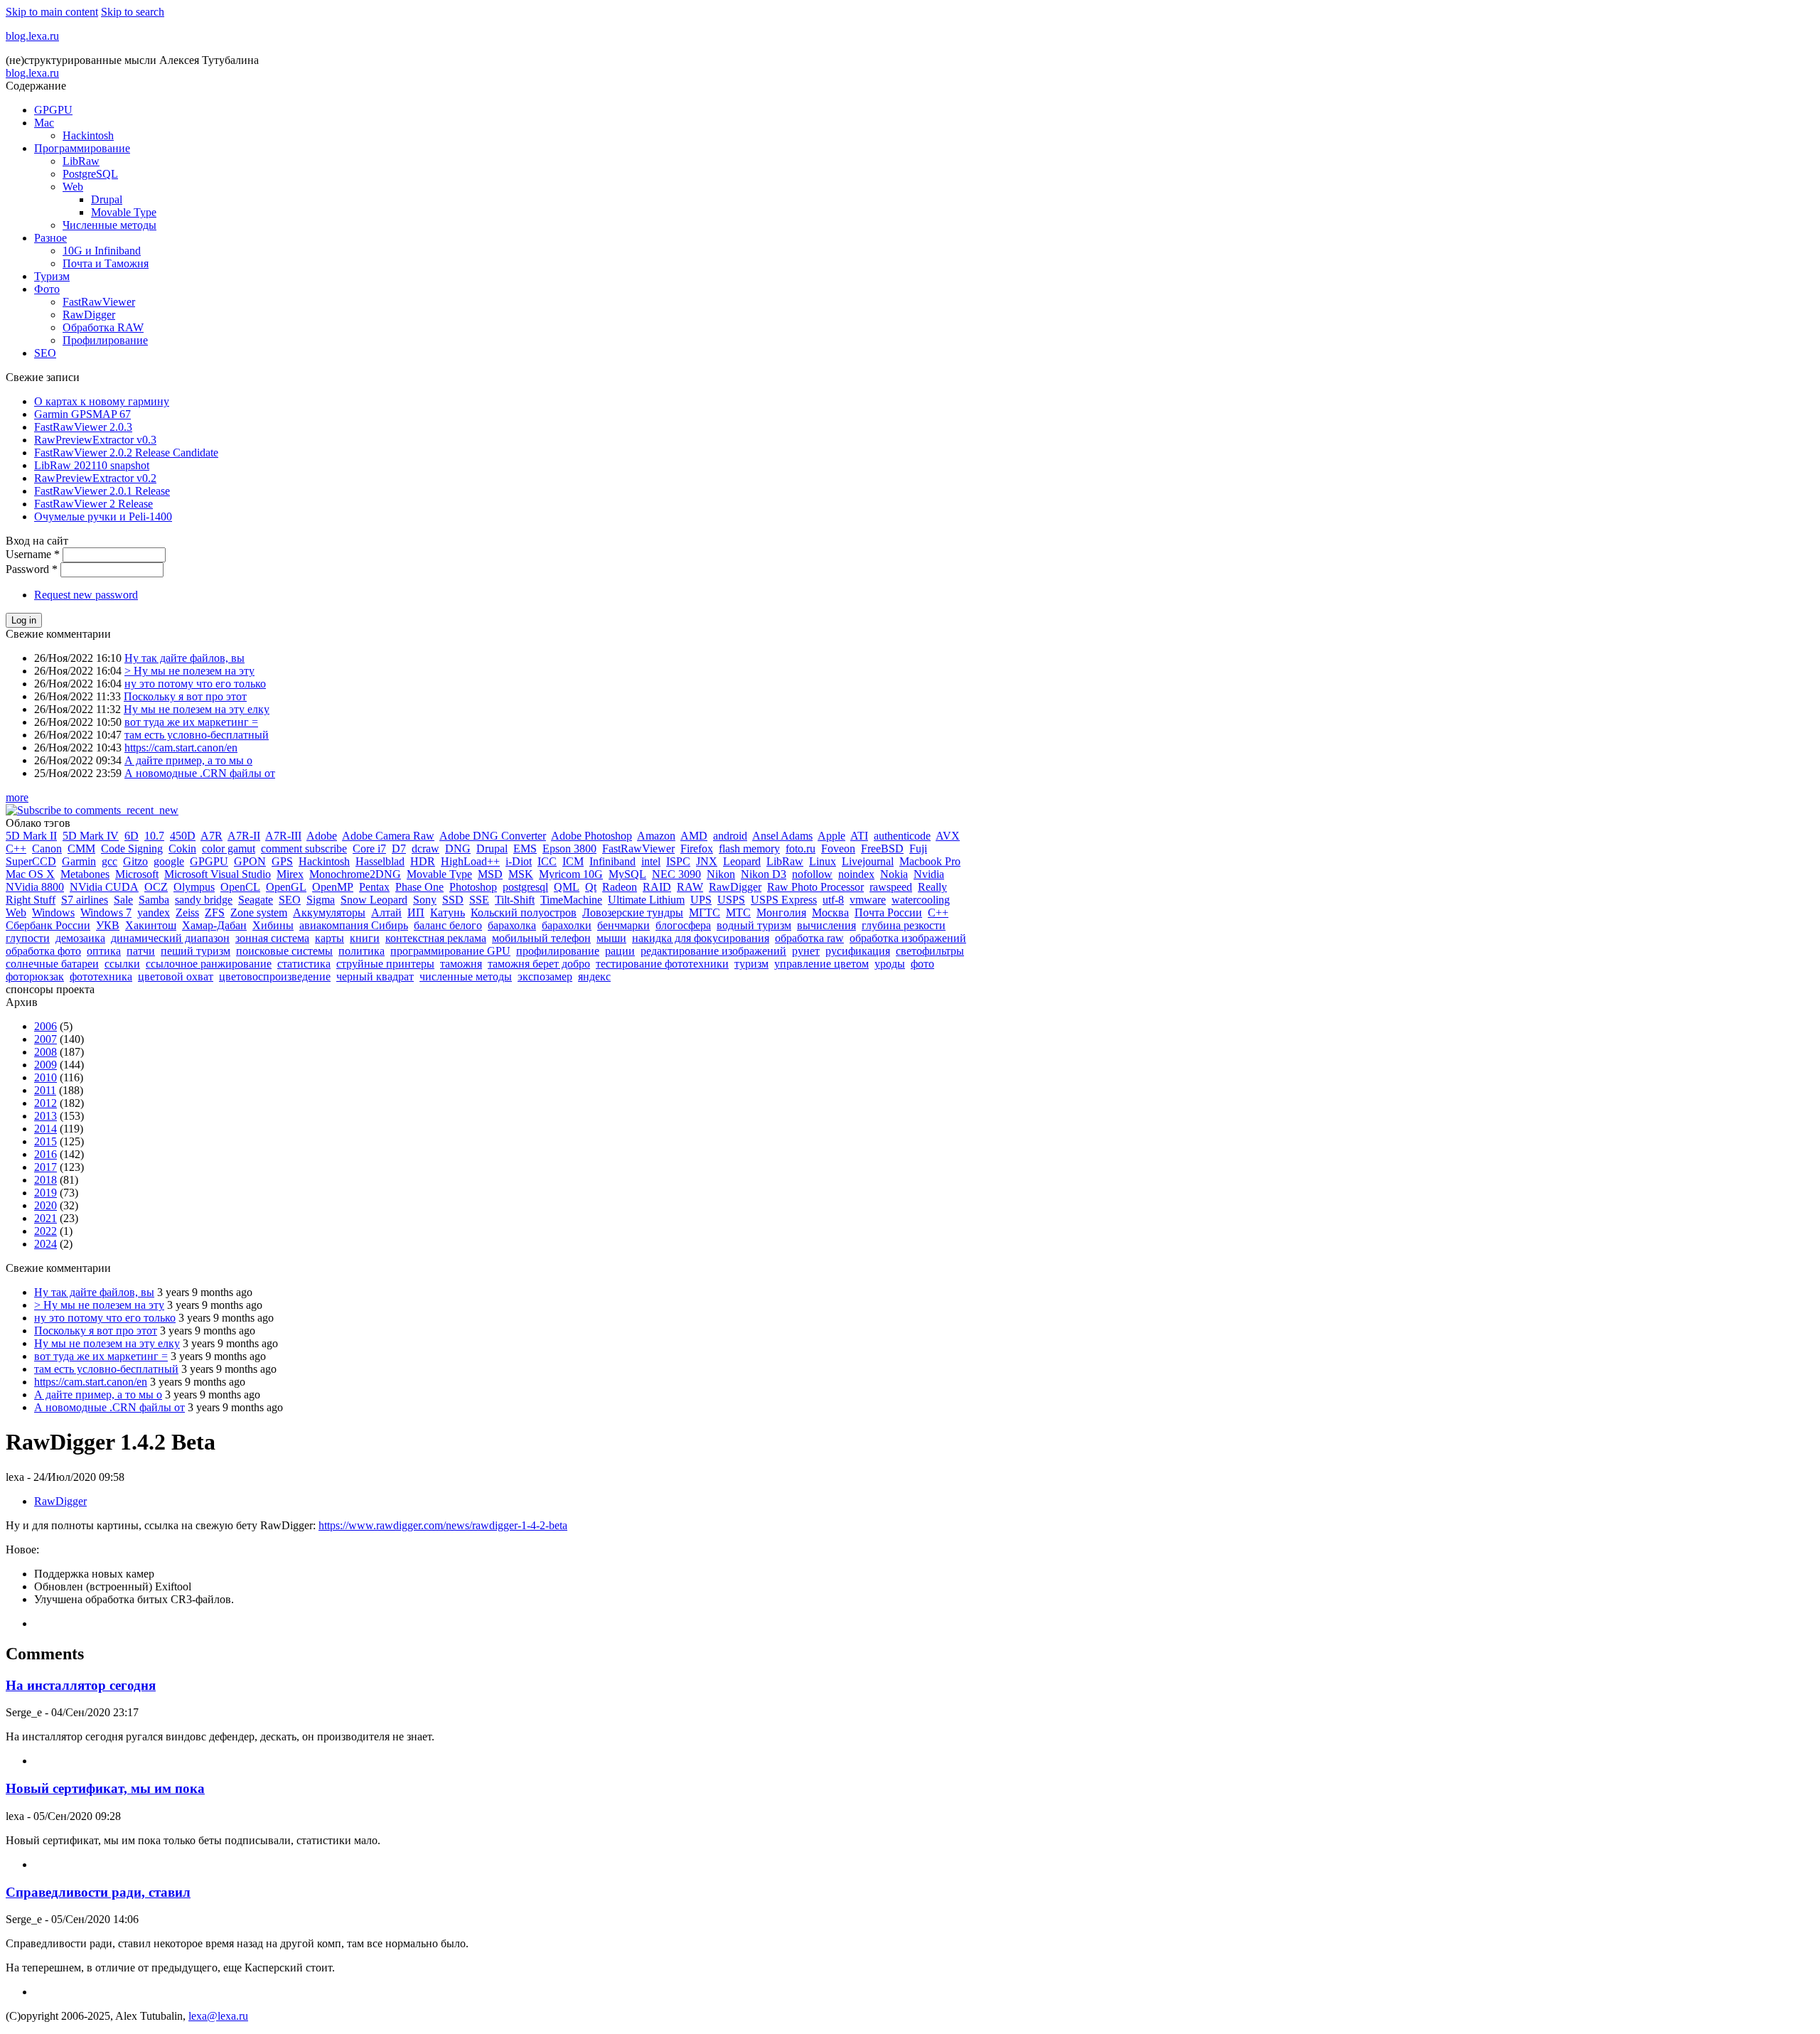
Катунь (448, 912)
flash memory (749, 849)
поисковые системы (284, 951)
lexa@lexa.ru (218, 2016)
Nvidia (929, 874)
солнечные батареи (52, 964)
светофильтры (930, 951)
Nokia (894, 874)
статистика (304, 964)
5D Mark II (31, 836)
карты (330, 938)
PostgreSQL (90, 174)
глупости (28, 938)
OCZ (156, 887)
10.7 (154, 836)
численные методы (466, 976)
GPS (282, 861)
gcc (109, 861)
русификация (858, 951)
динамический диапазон (170, 938)
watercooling (921, 900)
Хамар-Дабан (214, 925)
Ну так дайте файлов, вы (184, 658)
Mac (44, 123)
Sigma (321, 900)
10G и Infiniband (102, 251)
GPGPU (53, 110)
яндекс (594, 976)
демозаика (80, 938)
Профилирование (105, 340)
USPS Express (784, 900)
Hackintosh (88, 135)
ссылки (122, 964)
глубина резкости (904, 925)
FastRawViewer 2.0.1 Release (102, 491)
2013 (45, 1116)
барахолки (567, 925)
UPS (701, 900)
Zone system (259, 912)
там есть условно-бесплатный (197, 735)
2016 (45, 1154)
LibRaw (81, 161)
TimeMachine (571, 900)
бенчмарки (623, 925)
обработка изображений (908, 938)
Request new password (86, 595)
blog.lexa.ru (32, 36)
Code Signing (132, 849)
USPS (731, 900)
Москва (830, 912)
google (169, 861)
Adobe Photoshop (591, 836)
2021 (45, 1218)
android (730, 836)
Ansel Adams (782, 836)
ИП (416, 912)
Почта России (888, 912)
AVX (948, 836)
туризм (751, 964)
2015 (45, 1141)
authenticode (902, 836)
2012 (45, 1103)
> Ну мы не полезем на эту (189, 671)
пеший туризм (196, 951)
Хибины (273, 925)
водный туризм (754, 925)
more (17, 797)
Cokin (182, 849)
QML (567, 887)
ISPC (678, 861)
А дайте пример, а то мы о (188, 760)
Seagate (256, 900)
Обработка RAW (103, 327)
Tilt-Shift (515, 900)
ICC (547, 861)
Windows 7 (106, 912)
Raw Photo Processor (815, 887)
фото (922, 964)
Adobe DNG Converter (493, 836)
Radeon (620, 887)
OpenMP (333, 887)
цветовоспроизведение (275, 976)
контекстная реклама (436, 938)
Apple (831, 836)
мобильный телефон (541, 938)
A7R (212, 836)
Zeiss (187, 912)
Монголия (781, 912)
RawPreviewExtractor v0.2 (95, 478)
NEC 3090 (676, 874)
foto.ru (801, 849)
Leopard (742, 861)
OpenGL (286, 887)
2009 (45, 1065)
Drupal (107, 199)
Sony (425, 900)
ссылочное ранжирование (209, 964)
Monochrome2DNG (355, 874)
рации (620, 951)
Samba (154, 900)
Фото (47, 289)
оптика (104, 951)
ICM (573, 861)
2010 (45, 1077)
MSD (490, 874)
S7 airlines (85, 900)
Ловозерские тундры (633, 912)
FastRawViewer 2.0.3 (83, 427)
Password (32, 569)
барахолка (512, 925)
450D (183, 836)
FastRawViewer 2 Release (93, 504)
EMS (525, 849)
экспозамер (545, 976)
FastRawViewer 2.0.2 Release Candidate (126, 453)
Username (33, 554)
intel (651, 861)
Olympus (194, 887)
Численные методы (109, 225)
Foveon (838, 849)
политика (362, 951)
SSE (479, 900)
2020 (45, 1205)
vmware (868, 900)
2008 (45, 1052)
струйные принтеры (385, 964)
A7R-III (283, 836)
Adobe (322, 836)
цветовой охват (176, 976)
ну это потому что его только (195, 684)
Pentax (374, 887)
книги (365, 938)
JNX (707, 861)
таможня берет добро (539, 964)
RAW (690, 887)
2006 (45, 1026)
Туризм (52, 276)
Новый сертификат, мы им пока (105, 1788)
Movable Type (124, 212)
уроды (890, 964)
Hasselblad (380, 861)
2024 (45, 1244)
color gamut (229, 849)
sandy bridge (204, 900)
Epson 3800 (569, 849)
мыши (611, 938)
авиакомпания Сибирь (354, 925)
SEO (45, 353)
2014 (45, 1129)
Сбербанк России (48, 925)
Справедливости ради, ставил (98, 1892)
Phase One (419, 887)
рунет (806, 951)
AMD (694, 836)
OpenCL (240, 887)
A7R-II (244, 836)
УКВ (108, 925)
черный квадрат (375, 976)
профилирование (558, 951)
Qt (591, 887)
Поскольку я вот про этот (185, 696)
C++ (16, 849)
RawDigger (89, 315)
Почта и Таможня (106, 263)
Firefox (697, 849)
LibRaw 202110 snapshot (92, 465)
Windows (53, 912)
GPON (250, 861)
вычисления (826, 925)
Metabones (85, 874)
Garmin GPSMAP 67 (82, 414)
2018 (45, 1180)
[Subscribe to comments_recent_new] (92, 810)
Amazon (656, 836)
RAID (657, 887)
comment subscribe (304, 849)
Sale (123, 900)
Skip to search (133, 12)
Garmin (79, 861)
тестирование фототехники (662, 964)
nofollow (812, 874)
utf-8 (833, 900)
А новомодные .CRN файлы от (200, 773)
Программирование (82, 148)
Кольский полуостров (524, 912)
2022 (45, 1231)
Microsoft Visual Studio (218, 874)
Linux (823, 861)
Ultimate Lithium (646, 900)
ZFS (215, 912)
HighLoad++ (470, 861)
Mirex (290, 874)
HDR (423, 861)
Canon (47, 849)
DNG (458, 849)
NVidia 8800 (35, 887)
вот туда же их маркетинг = (191, 722)
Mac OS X (30, 874)
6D (132, 836)
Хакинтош (151, 925)
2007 (45, 1039)
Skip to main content (52, 12)
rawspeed (891, 887)
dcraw (425, 849)
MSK (521, 874)
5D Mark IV (91, 836)
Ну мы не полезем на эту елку (197, 709)
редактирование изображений (713, 951)
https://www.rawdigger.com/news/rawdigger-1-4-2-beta (443, 1525)
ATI (859, 836)
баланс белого (448, 925)
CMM (81, 849)
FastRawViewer (99, 302)
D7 (399, 849)
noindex (856, 874)
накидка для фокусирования (701, 938)
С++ (938, 912)
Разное (50, 238)
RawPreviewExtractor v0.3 (95, 440)
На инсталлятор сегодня (81, 1685)
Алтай (386, 912)
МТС (738, 912)
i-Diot (519, 861)
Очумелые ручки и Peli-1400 (103, 516)
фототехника (101, 976)
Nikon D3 (764, 874)
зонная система (272, 938)
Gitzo (135, 861)
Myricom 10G (571, 874)
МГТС (705, 912)
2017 (45, 1167)
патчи (141, 951)
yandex (154, 912)
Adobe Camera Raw (388, 836)
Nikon (721, 874)
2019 (45, 1193)
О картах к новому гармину (102, 401)
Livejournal (868, 861)
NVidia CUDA (104, 887)
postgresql (525, 887)
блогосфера (683, 925)
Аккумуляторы (329, 912)
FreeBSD (882, 849)
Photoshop (473, 887)
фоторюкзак (35, 976)
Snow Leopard (374, 900)
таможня (461, 964)
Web (73, 187)
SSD (453, 900)
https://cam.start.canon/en (181, 748)
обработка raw (809, 938)
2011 (45, 1090)
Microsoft (137, 874)
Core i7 (369, 849)
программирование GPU (450, 951)
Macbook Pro (930, 861)
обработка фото (43, 951)
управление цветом (821, 964)
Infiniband (612, 861)
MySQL (627, 874)
